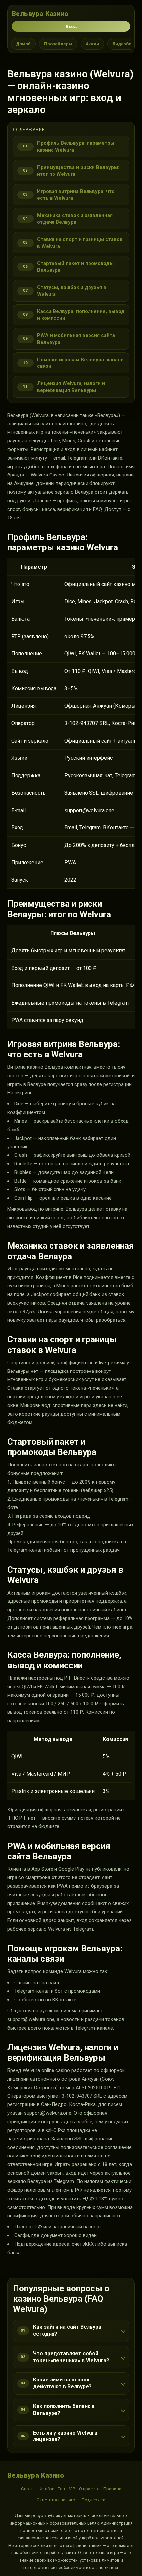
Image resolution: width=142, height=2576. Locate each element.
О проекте (89, 2489)
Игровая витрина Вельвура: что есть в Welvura (76, 195)
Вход (71, 26)
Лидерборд (125, 44)
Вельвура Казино (40, 14)
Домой (23, 44)
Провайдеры (58, 44)
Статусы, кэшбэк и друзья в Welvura (72, 291)
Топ (62, 2489)
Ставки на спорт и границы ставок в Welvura (80, 243)
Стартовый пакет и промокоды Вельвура (75, 267)
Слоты (28, 2489)
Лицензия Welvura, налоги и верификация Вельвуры (71, 387)
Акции (92, 44)
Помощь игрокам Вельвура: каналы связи (81, 363)
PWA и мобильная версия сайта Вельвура (76, 339)
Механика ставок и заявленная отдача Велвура (75, 219)
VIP (72, 2489)
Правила (112, 2489)
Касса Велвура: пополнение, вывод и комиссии (81, 315)
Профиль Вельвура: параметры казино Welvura (76, 146)
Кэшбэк (46, 2489)
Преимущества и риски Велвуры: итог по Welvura (78, 171)
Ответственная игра (57, 2500)
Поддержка (93, 2500)
